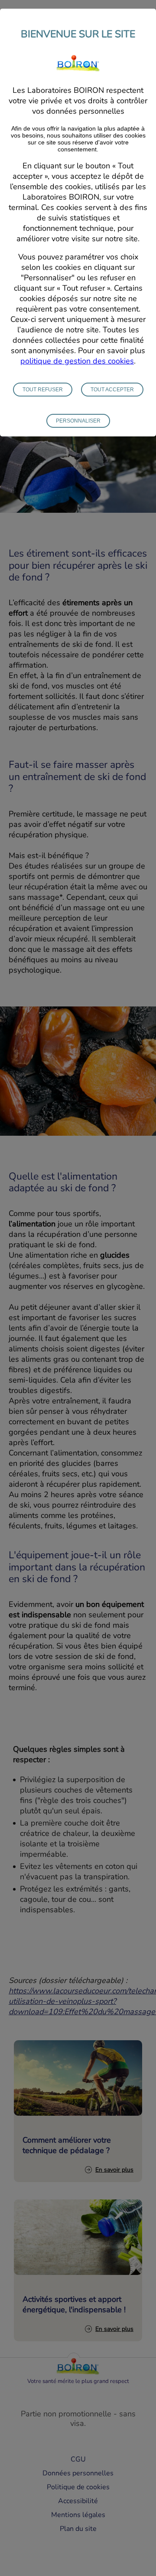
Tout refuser (43, 390)
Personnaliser (78, 421)
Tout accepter (112, 390)
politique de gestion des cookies (77, 361)
